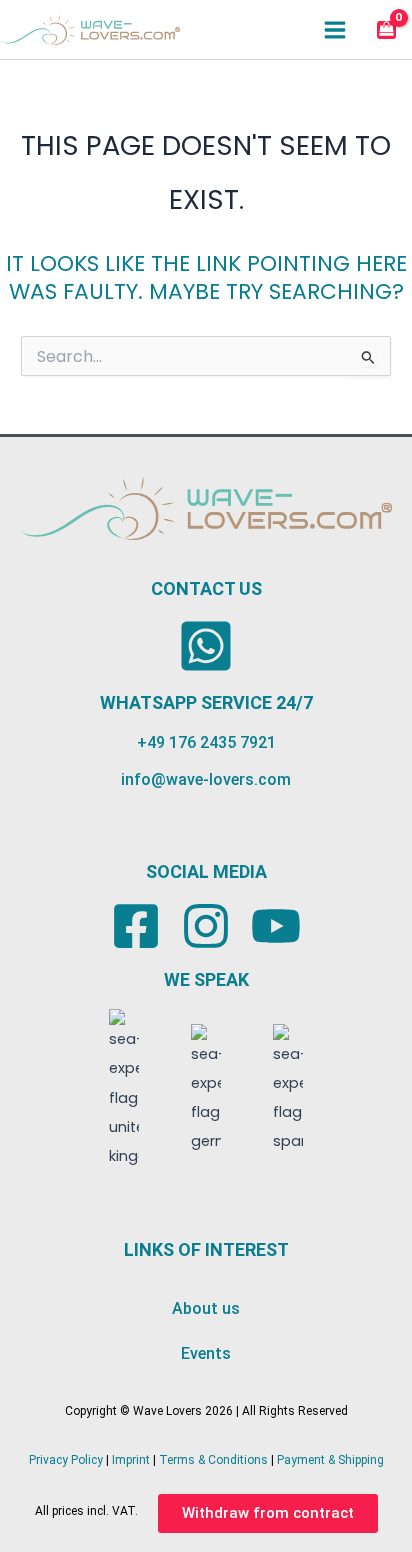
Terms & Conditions (213, 1460)
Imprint (131, 1460)
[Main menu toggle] (335, 29)
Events (206, 1353)
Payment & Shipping (330, 1460)
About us (206, 1308)
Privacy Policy (66, 1460)
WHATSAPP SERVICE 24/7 (206, 702)
